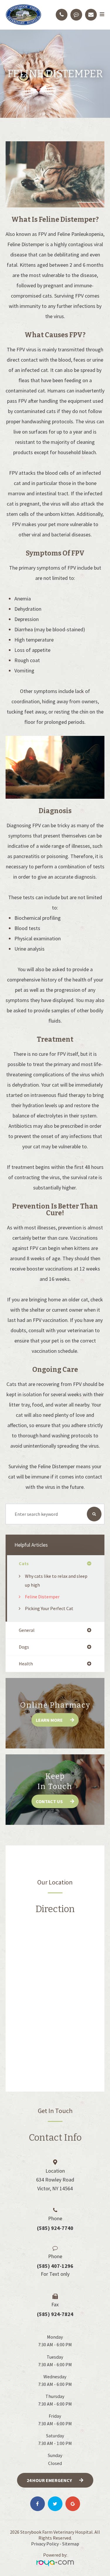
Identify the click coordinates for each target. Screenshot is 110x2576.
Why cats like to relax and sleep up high (56, 1580)
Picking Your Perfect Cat (49, 1608)
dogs (24, 1647)
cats (24, 1563)
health (26, 1664)
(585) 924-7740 (55, 2228)
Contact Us (49, 1801)
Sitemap (71, 2544)
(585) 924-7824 (55, 2314)
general (27, 1630)
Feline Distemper (42, 1597)
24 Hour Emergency (49, 2480)
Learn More (49, 1720)
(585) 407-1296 (55, 2266)
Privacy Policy (45, 2544)
